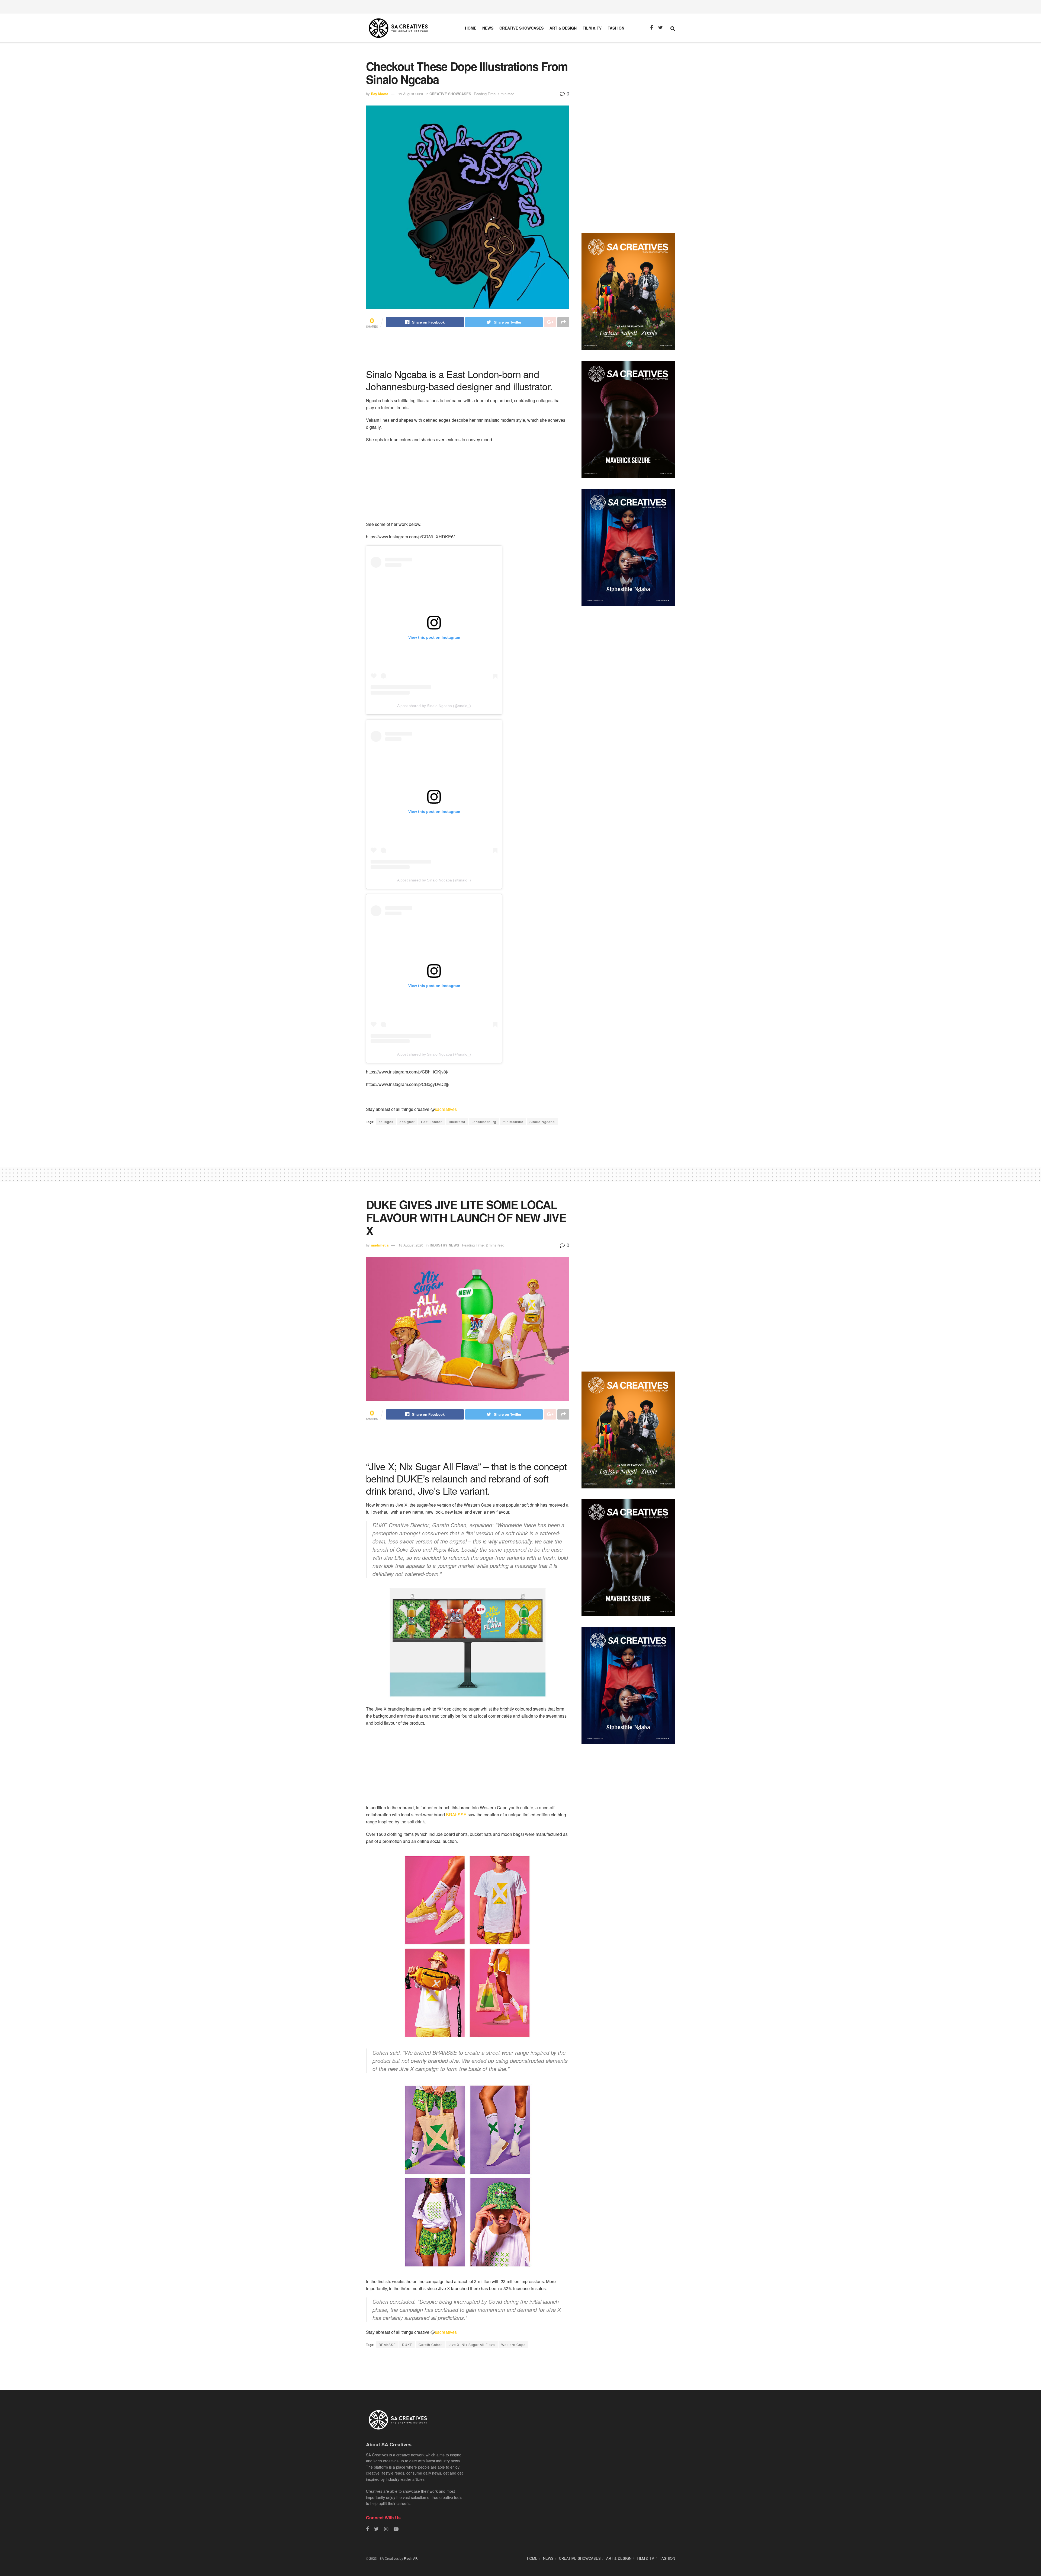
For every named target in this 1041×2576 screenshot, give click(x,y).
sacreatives (446, 1109)
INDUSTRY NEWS (444, 1245)
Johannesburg (484, 1122)
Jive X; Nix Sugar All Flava (472, 2345)
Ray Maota (380, 94)
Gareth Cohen (431, 2345)
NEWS (488, 28)
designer (407, 1122)
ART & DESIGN (563, 28)
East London (432, 1122)
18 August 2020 (411, 1245)
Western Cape (513, 2345)
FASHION (616, 28)
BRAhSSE (456, 1815)
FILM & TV (592, 28)
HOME (471, 28)
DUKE (407, 2345)
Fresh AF (410, 2558)
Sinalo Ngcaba (542, 1122)
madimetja (380, 1245)
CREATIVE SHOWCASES (521, 28)
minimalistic (513, 1122)
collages (386, 1122)
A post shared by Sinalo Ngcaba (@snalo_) (434, 706)
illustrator (457, 1122)
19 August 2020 (411, 94)
